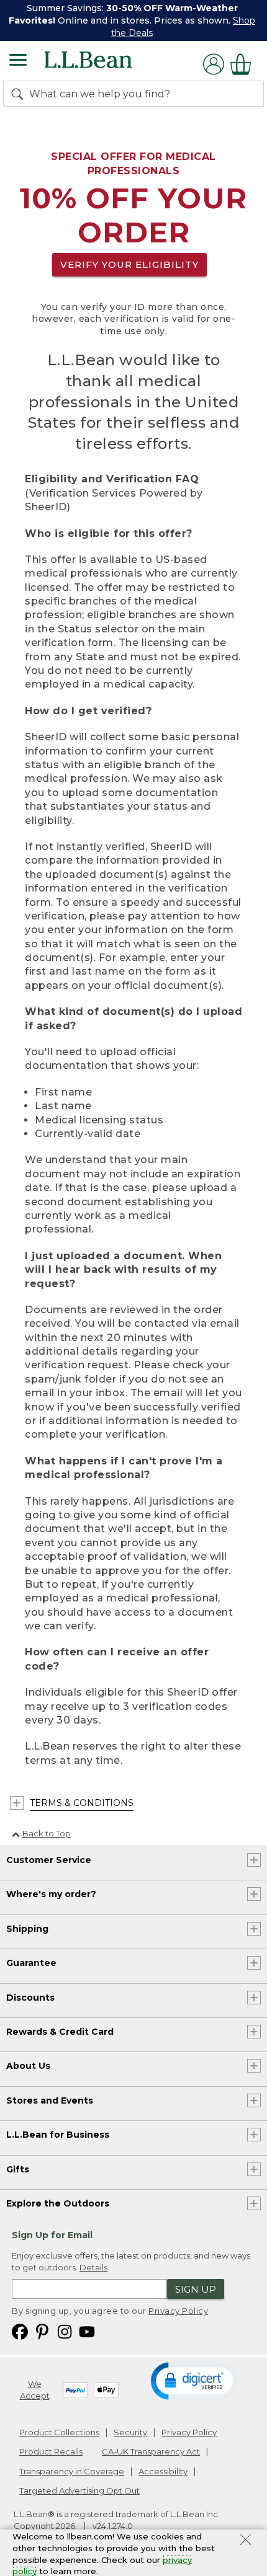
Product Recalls (51, 2451)
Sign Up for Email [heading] (52, 2235)
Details (93, 2267)
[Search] (20, 94)
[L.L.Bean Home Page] (105, 64)
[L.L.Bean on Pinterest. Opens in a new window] (42, 2331)
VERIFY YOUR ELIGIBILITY (129, 264)
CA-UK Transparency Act (151, 2451)
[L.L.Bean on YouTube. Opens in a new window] (87, 2331)
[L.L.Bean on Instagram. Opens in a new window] (65, 2331)
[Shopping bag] (244, 64)
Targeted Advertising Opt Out (79, 2490)
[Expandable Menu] (18, 61)
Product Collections (59, 2432)
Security (130, 2432)
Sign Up (196, 2289)
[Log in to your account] (214, 64)
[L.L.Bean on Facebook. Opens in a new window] (20, 2331)
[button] (194, 2380)
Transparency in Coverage (72, 2471)
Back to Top (47, 1833)
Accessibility (163, 2471)
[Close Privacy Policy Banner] (246, 2541)
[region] (133, 20)
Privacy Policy (178, 2311)
